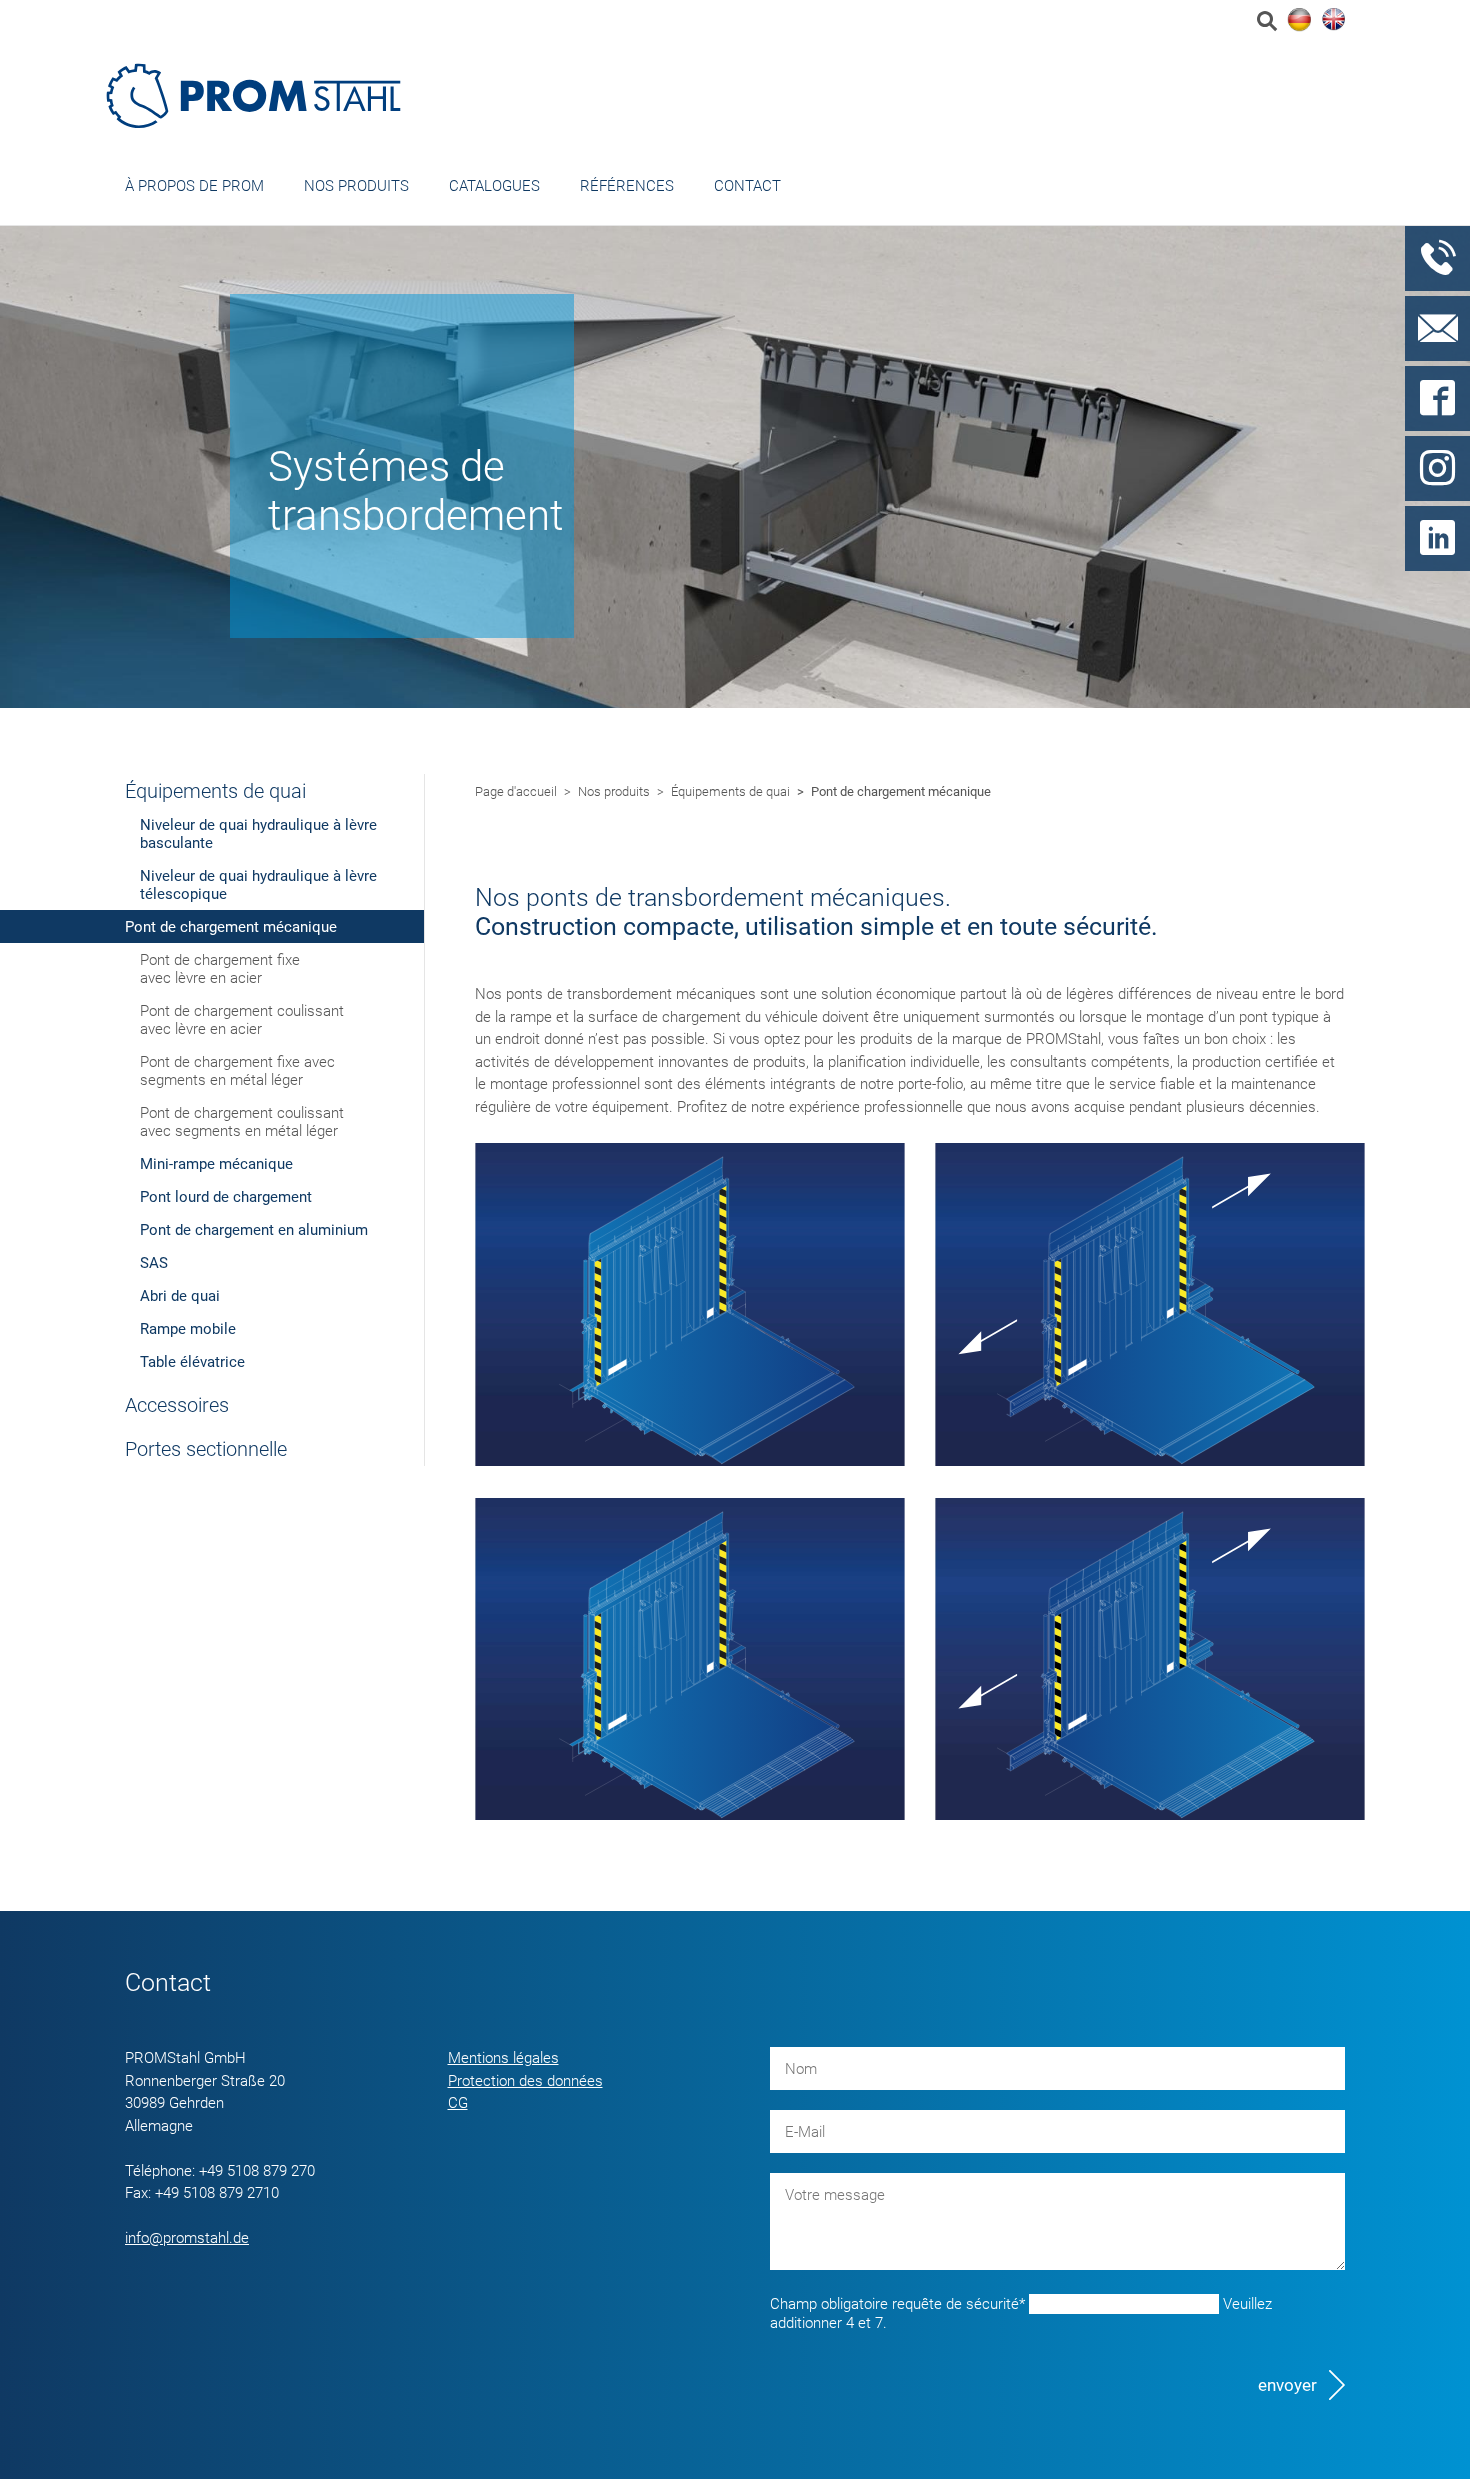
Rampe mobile (188, 1329)
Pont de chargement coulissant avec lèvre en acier (242, 1020)
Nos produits (356, 186)
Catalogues (494, 186)
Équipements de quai (215, 791)
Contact (747, 186)
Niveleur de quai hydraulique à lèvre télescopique (258, 885)
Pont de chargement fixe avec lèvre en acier (220, 969)
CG (458, 2103)
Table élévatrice (192, 1362)
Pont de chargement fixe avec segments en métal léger (237, 1071)
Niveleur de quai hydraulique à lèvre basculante (258, 834)
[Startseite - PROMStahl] (255, 95)
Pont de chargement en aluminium (254, 1230)
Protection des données (525, 2081)
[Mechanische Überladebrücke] (1299, 20)
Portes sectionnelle (206, 1449)
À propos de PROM (194, 186)
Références (627, 186)
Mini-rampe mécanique (216, 1164)
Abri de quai (180, 1296)
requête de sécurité (897, 2304)
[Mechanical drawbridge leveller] (1333, 19)
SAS (154, 1263)
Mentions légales (503, 2058)
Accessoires (177, 1405)
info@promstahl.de (187, 2238)
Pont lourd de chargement (226, 1197)
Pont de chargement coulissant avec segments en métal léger (242, 1122)
